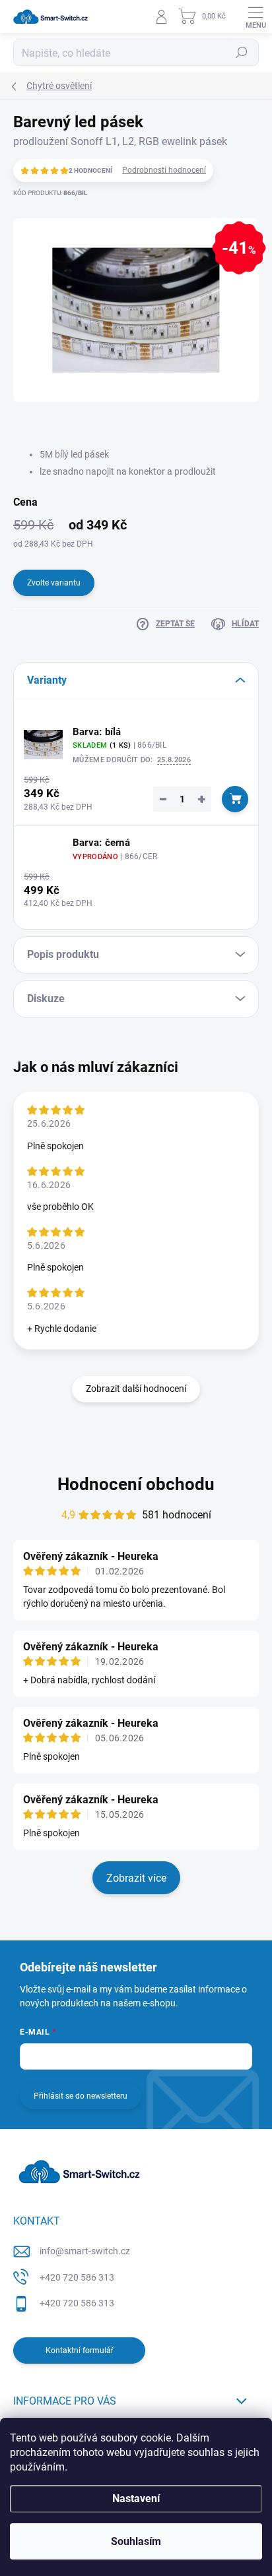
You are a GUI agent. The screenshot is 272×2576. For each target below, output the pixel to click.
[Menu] (255, 16)
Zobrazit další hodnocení (136, 1389)
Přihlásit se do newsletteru (81, 2096)
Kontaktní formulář (80, 2351)
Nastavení (136, 2499)
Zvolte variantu (54, 583)
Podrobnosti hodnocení (164, 170)
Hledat (242, 53)
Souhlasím (136, 2541)
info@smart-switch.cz (85, 2251)
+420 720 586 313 (77, 2277)
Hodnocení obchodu (136, 1484)
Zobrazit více (136, 1878)
